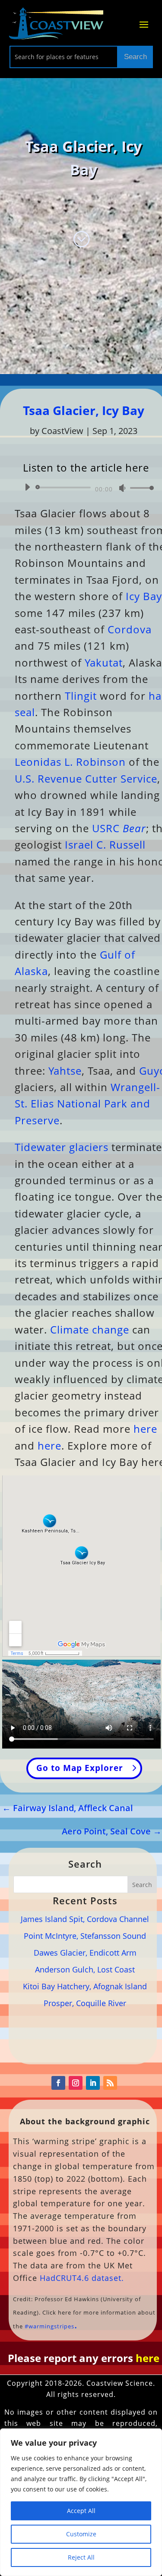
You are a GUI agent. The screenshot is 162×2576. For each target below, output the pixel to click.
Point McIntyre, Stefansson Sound (85, 1936)
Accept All (81, 2511)
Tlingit (81, 696)
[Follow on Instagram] (76, 2083)
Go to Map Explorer (80, 1768)
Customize (81, 2534)
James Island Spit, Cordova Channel (85, 1919)
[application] (86, 488)
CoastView (62, 431)
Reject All (81, 2557)
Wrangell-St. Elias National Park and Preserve (87, 1104)
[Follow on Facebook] (58, 2083)
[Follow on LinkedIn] (93, 2083)
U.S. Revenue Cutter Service (86, 778)
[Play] (27, 487)
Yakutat (104, 662)
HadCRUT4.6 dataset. (82, 2278)
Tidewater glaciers (62, 1147)
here (145, 1429)
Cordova (130, 629)
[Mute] (122, 488)
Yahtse (65, 1071)
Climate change (90, 1329)
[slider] (140, 488)
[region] (81, 2502)
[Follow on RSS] (110, 2083)
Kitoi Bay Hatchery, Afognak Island (85, 1986)
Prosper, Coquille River (85, 2003)
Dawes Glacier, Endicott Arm (85, 1953)
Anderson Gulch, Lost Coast (85, 1969)
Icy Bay (144, 596)
